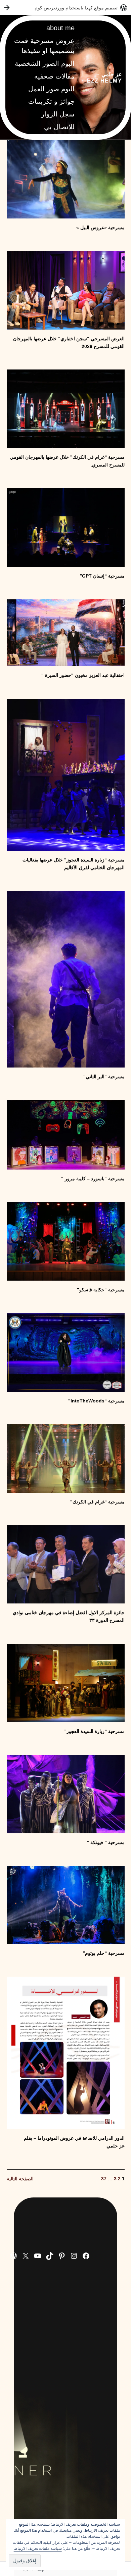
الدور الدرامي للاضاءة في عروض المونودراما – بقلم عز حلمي (74, 2142)
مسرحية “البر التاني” (104, 1077)
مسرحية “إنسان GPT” (102, 576)
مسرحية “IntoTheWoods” (96, 1401)
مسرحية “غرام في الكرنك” (97, 1502)
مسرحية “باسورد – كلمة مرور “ (93, 1179)
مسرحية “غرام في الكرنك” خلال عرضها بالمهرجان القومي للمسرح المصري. (67, 461)
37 (104, 2179)
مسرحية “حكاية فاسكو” (101, 1290)
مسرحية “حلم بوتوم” (104, 1953)
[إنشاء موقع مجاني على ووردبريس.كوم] (65, 8)
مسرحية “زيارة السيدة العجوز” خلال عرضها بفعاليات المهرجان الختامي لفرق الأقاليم (74, 864)
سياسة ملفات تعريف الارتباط (38, 2548)
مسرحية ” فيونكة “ (106, 1842)
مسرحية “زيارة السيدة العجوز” (94, 1731)
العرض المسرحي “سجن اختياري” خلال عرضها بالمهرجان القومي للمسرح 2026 (69, 342)
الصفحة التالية (20, 2179)
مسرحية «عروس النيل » (100, 228)
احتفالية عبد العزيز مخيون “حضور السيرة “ (83, 675)
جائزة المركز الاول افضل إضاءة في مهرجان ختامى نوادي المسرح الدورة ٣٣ (69, 1616)
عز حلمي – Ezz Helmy (104, 77)
